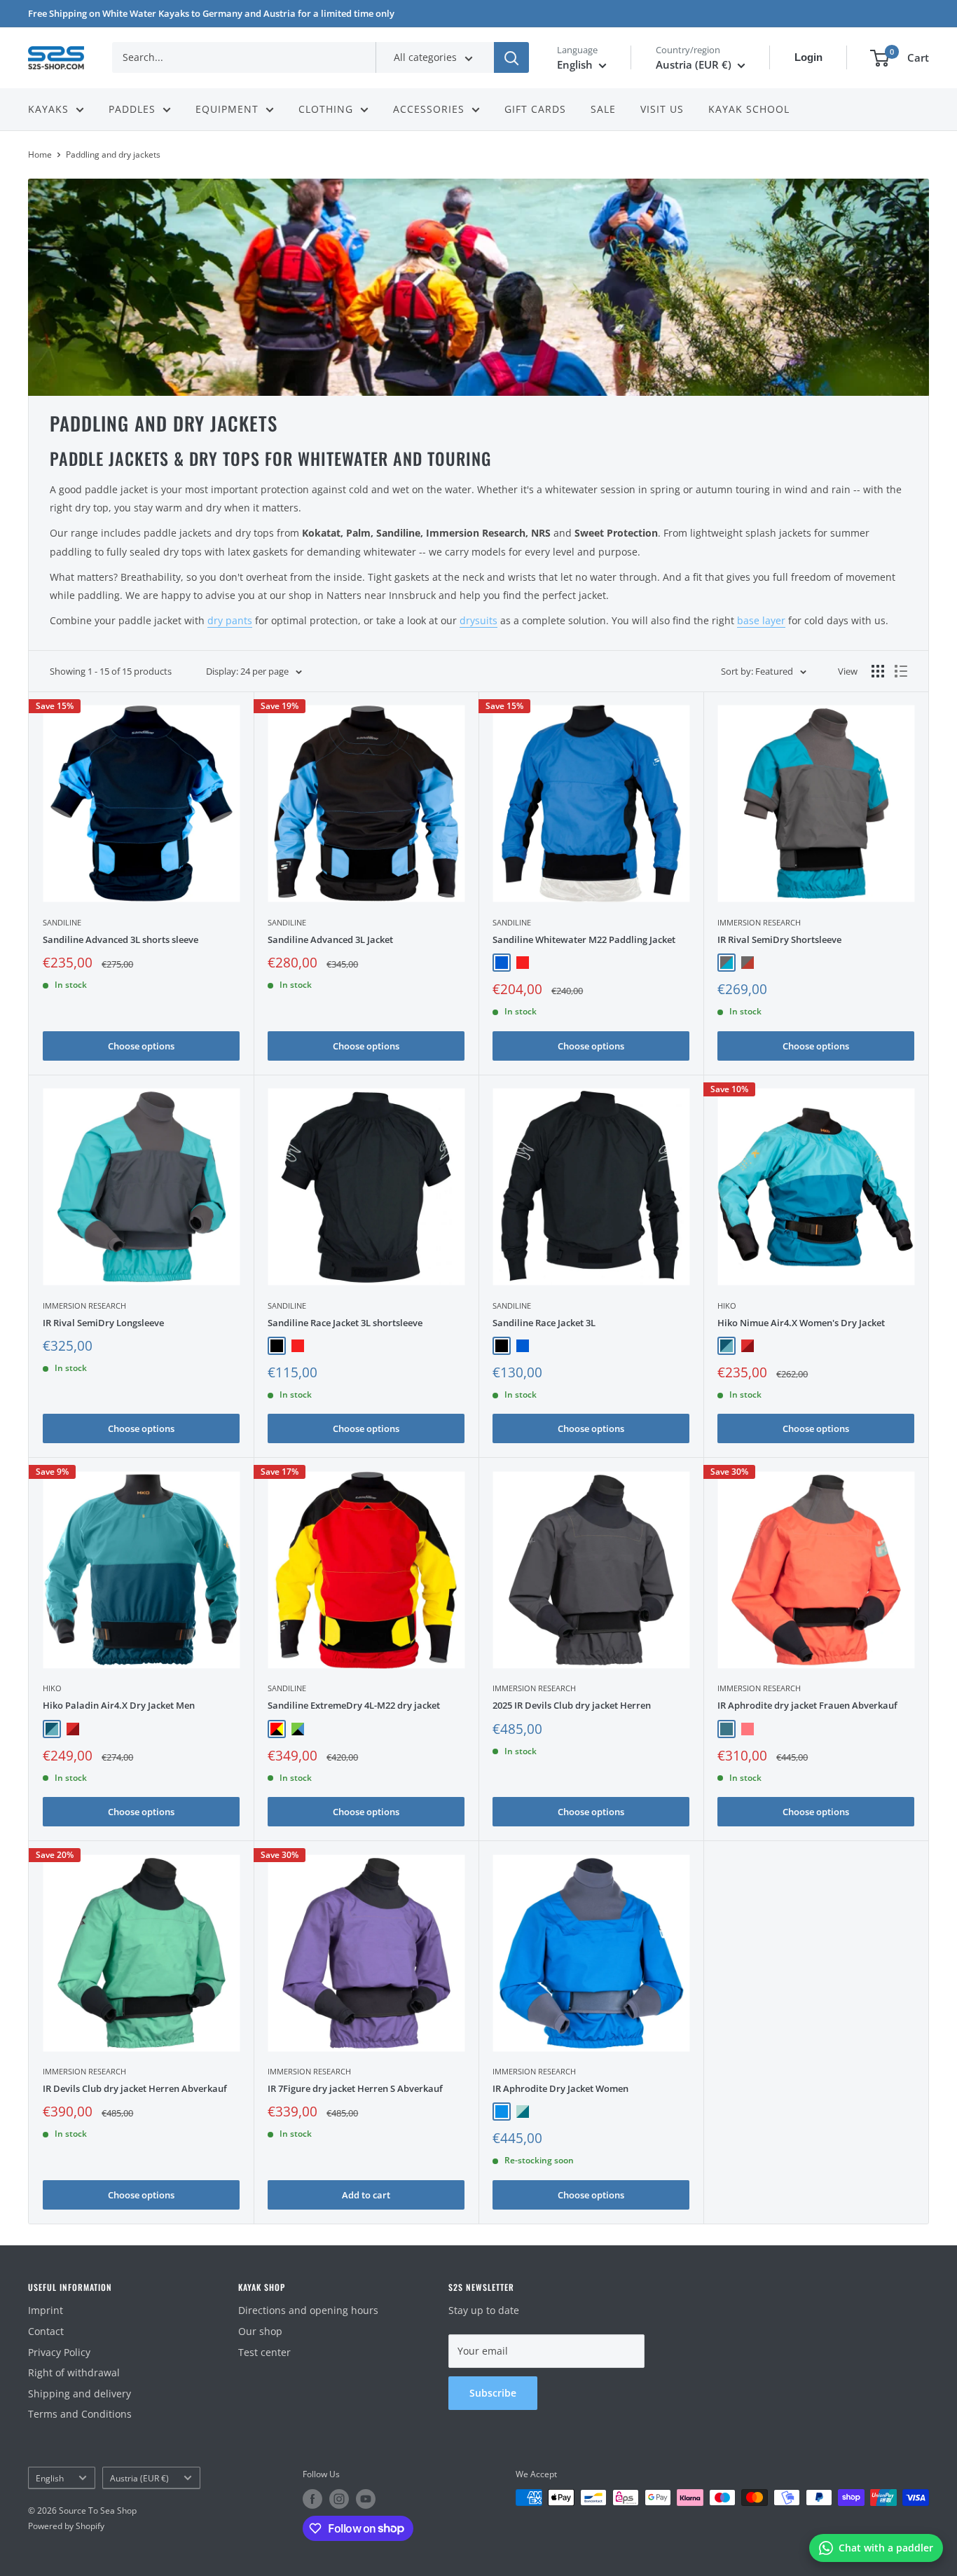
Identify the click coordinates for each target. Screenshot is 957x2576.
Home (40, 154)
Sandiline (62, 922)
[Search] (511, 57)
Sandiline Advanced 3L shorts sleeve (121, 939)
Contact (46, 2331)
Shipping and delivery (80, 2394)
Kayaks (48, 109)
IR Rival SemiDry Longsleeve (103, 1323)
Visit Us (662, 109)
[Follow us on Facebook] (312, 2499)
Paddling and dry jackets (113, 154)
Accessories (429, 109)
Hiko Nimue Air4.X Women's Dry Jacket (801, 1323)
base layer (761, 620)
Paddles (132, 109)
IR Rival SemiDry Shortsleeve (779, 939)
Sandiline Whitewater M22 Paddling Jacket (584, 939)
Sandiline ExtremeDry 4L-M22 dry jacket (354, 1705)
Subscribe (493, 2393)
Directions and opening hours (308, 2310)
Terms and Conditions (80, 2414)
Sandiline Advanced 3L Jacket (330, 939)
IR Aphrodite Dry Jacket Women (560, 2088)
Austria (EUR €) (139, 2478)
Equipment (227, 109)
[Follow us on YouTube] (366, 2499)
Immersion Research (759, 922)
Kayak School (749, 109)
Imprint (46, 2310)
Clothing (326, 109)
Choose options (141, 1046)
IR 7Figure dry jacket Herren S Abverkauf (355, 2088)
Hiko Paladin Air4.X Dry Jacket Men (119, 1705)
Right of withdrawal (74, 2372)
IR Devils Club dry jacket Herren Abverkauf (135, 2088)
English (50, 2478)
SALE (603, 109)
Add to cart (366, 2195)
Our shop (260, 2331)
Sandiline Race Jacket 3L (544, 1323)
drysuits (478, 620)
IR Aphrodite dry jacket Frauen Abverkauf (807, 1705)
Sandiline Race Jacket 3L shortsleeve (345, 1323)
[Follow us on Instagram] (339, 2499)
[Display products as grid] (878, 671)
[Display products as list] (901, 671)
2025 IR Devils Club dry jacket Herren (572, 1705)
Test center (264, 2352)
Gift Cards (535, 109)
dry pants (230, 620)
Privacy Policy (59, 2352)
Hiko (727, 1306)
